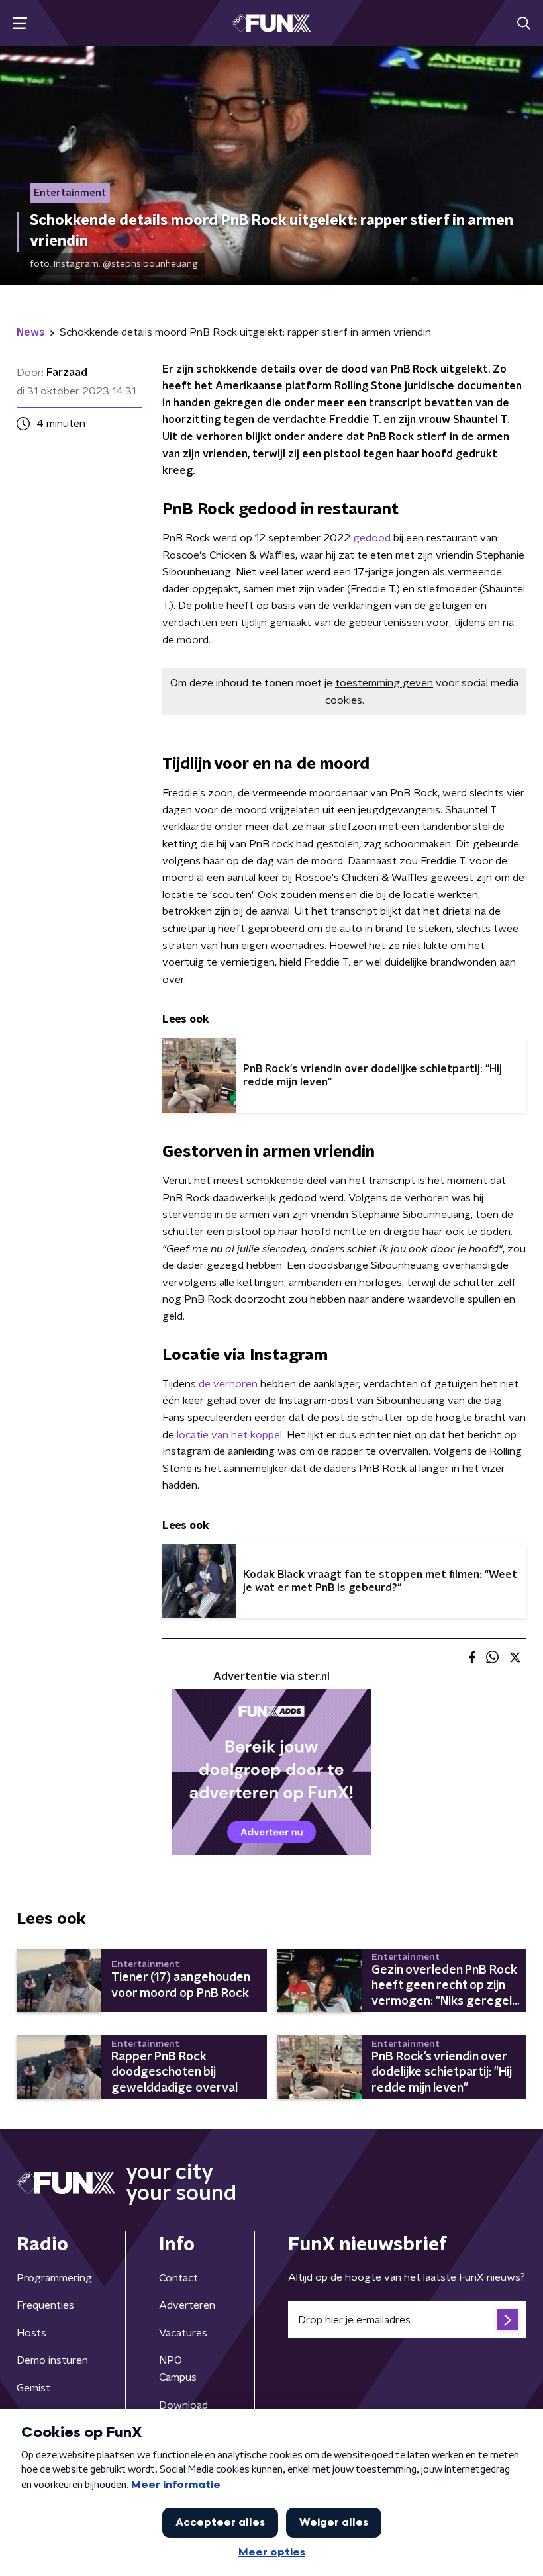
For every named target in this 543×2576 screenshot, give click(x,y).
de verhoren (228, 1384)
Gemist (33, 2388)
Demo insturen (52, 2360)
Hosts (31, 2333)
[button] (20, 23)
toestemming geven (384, 683)
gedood (372, 538)
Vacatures (183, 2333)
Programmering (54, 2278)
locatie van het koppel (229, 1435)
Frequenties (45, 2305)
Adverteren (187, 2305)
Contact (178, 2278)
